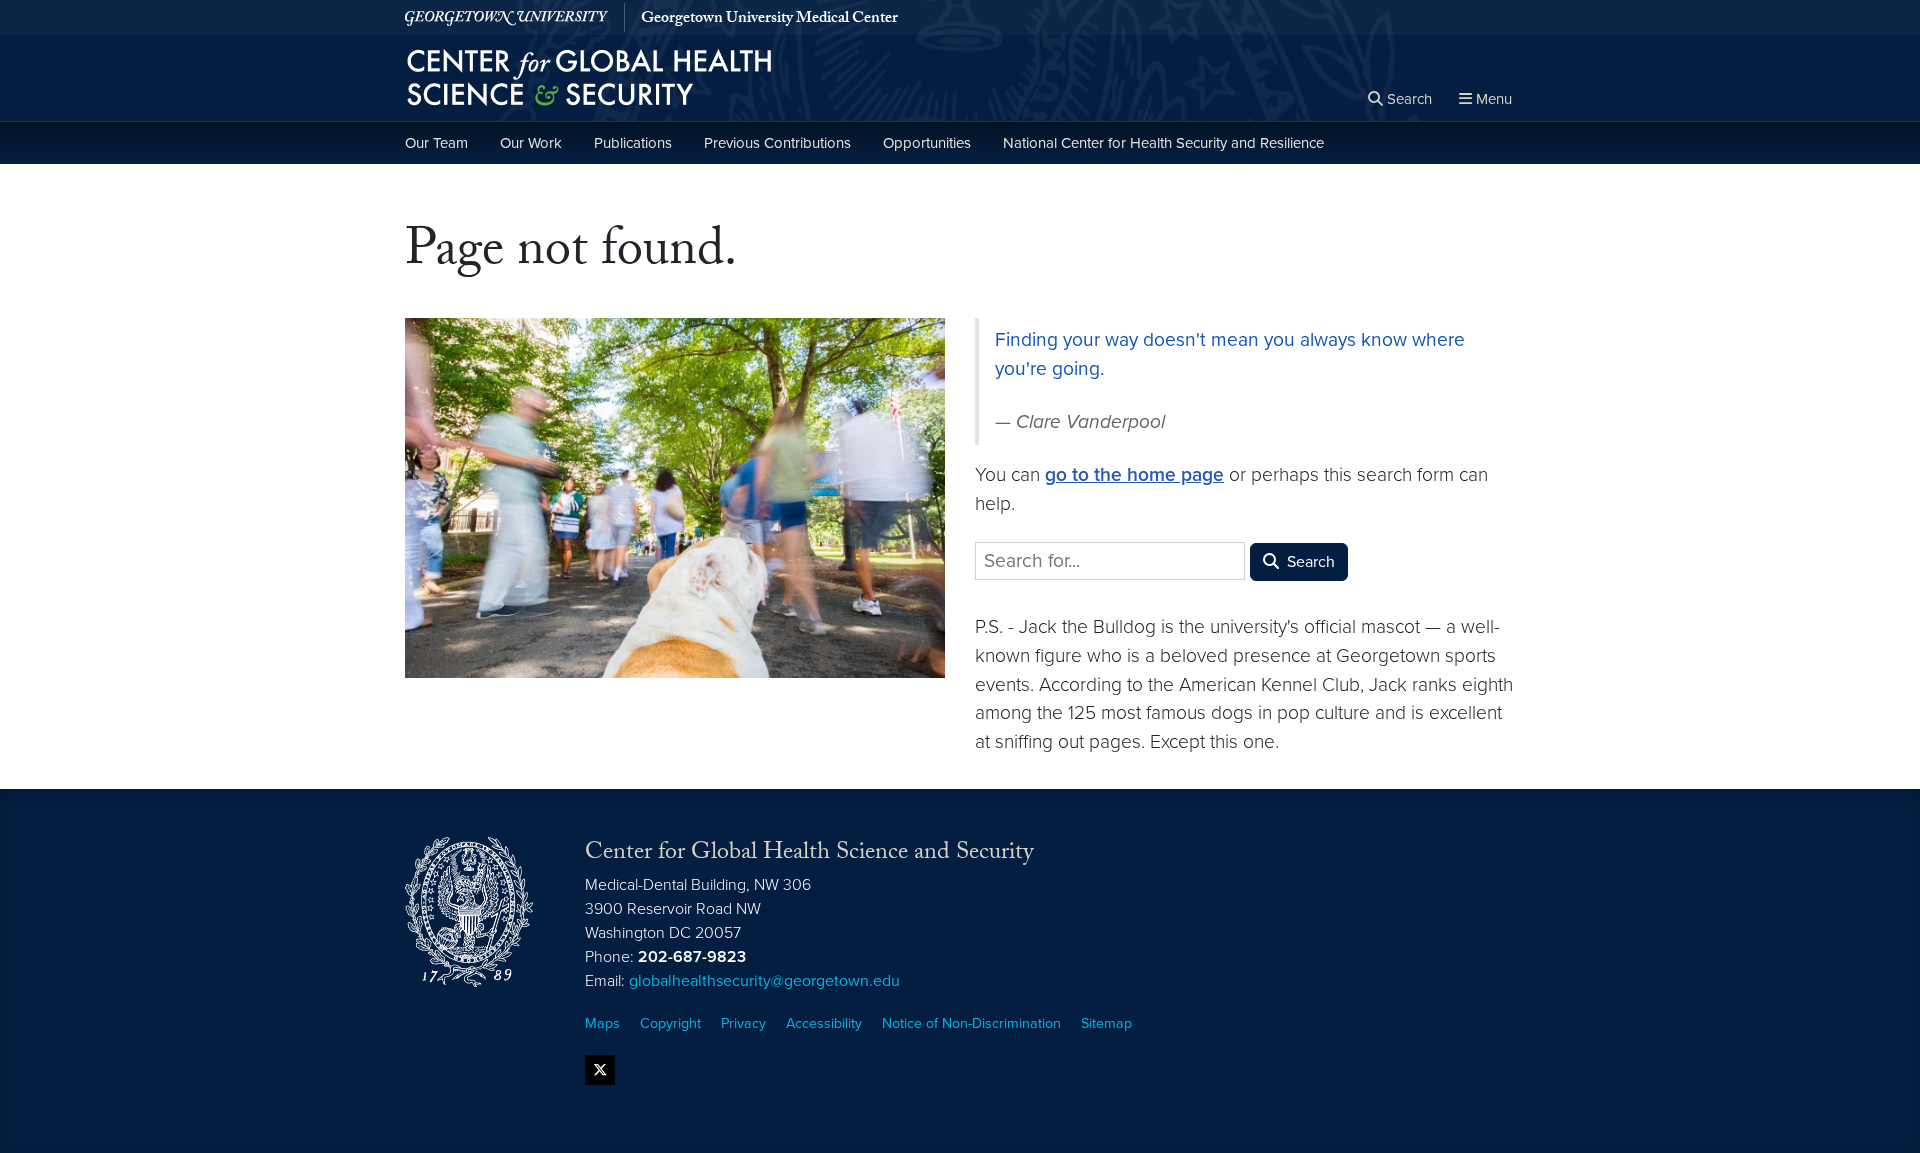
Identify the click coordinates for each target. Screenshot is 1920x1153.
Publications (633, 143)
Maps (602, 1023)
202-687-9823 (692, 957)
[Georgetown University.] (506, 17)
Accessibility (824, 1023)
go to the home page (1134, 474)
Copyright (670, 1023)
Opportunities (927, 143)
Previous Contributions (777, 143)
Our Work (531, 143)
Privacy (743, 1023)
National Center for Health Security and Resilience (1163, 143)
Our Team (436, 143)
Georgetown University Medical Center (769, 20)
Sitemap (1106, 1023)
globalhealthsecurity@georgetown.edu (764, 981)
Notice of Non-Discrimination (971, 1023)
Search (1309, 562)
